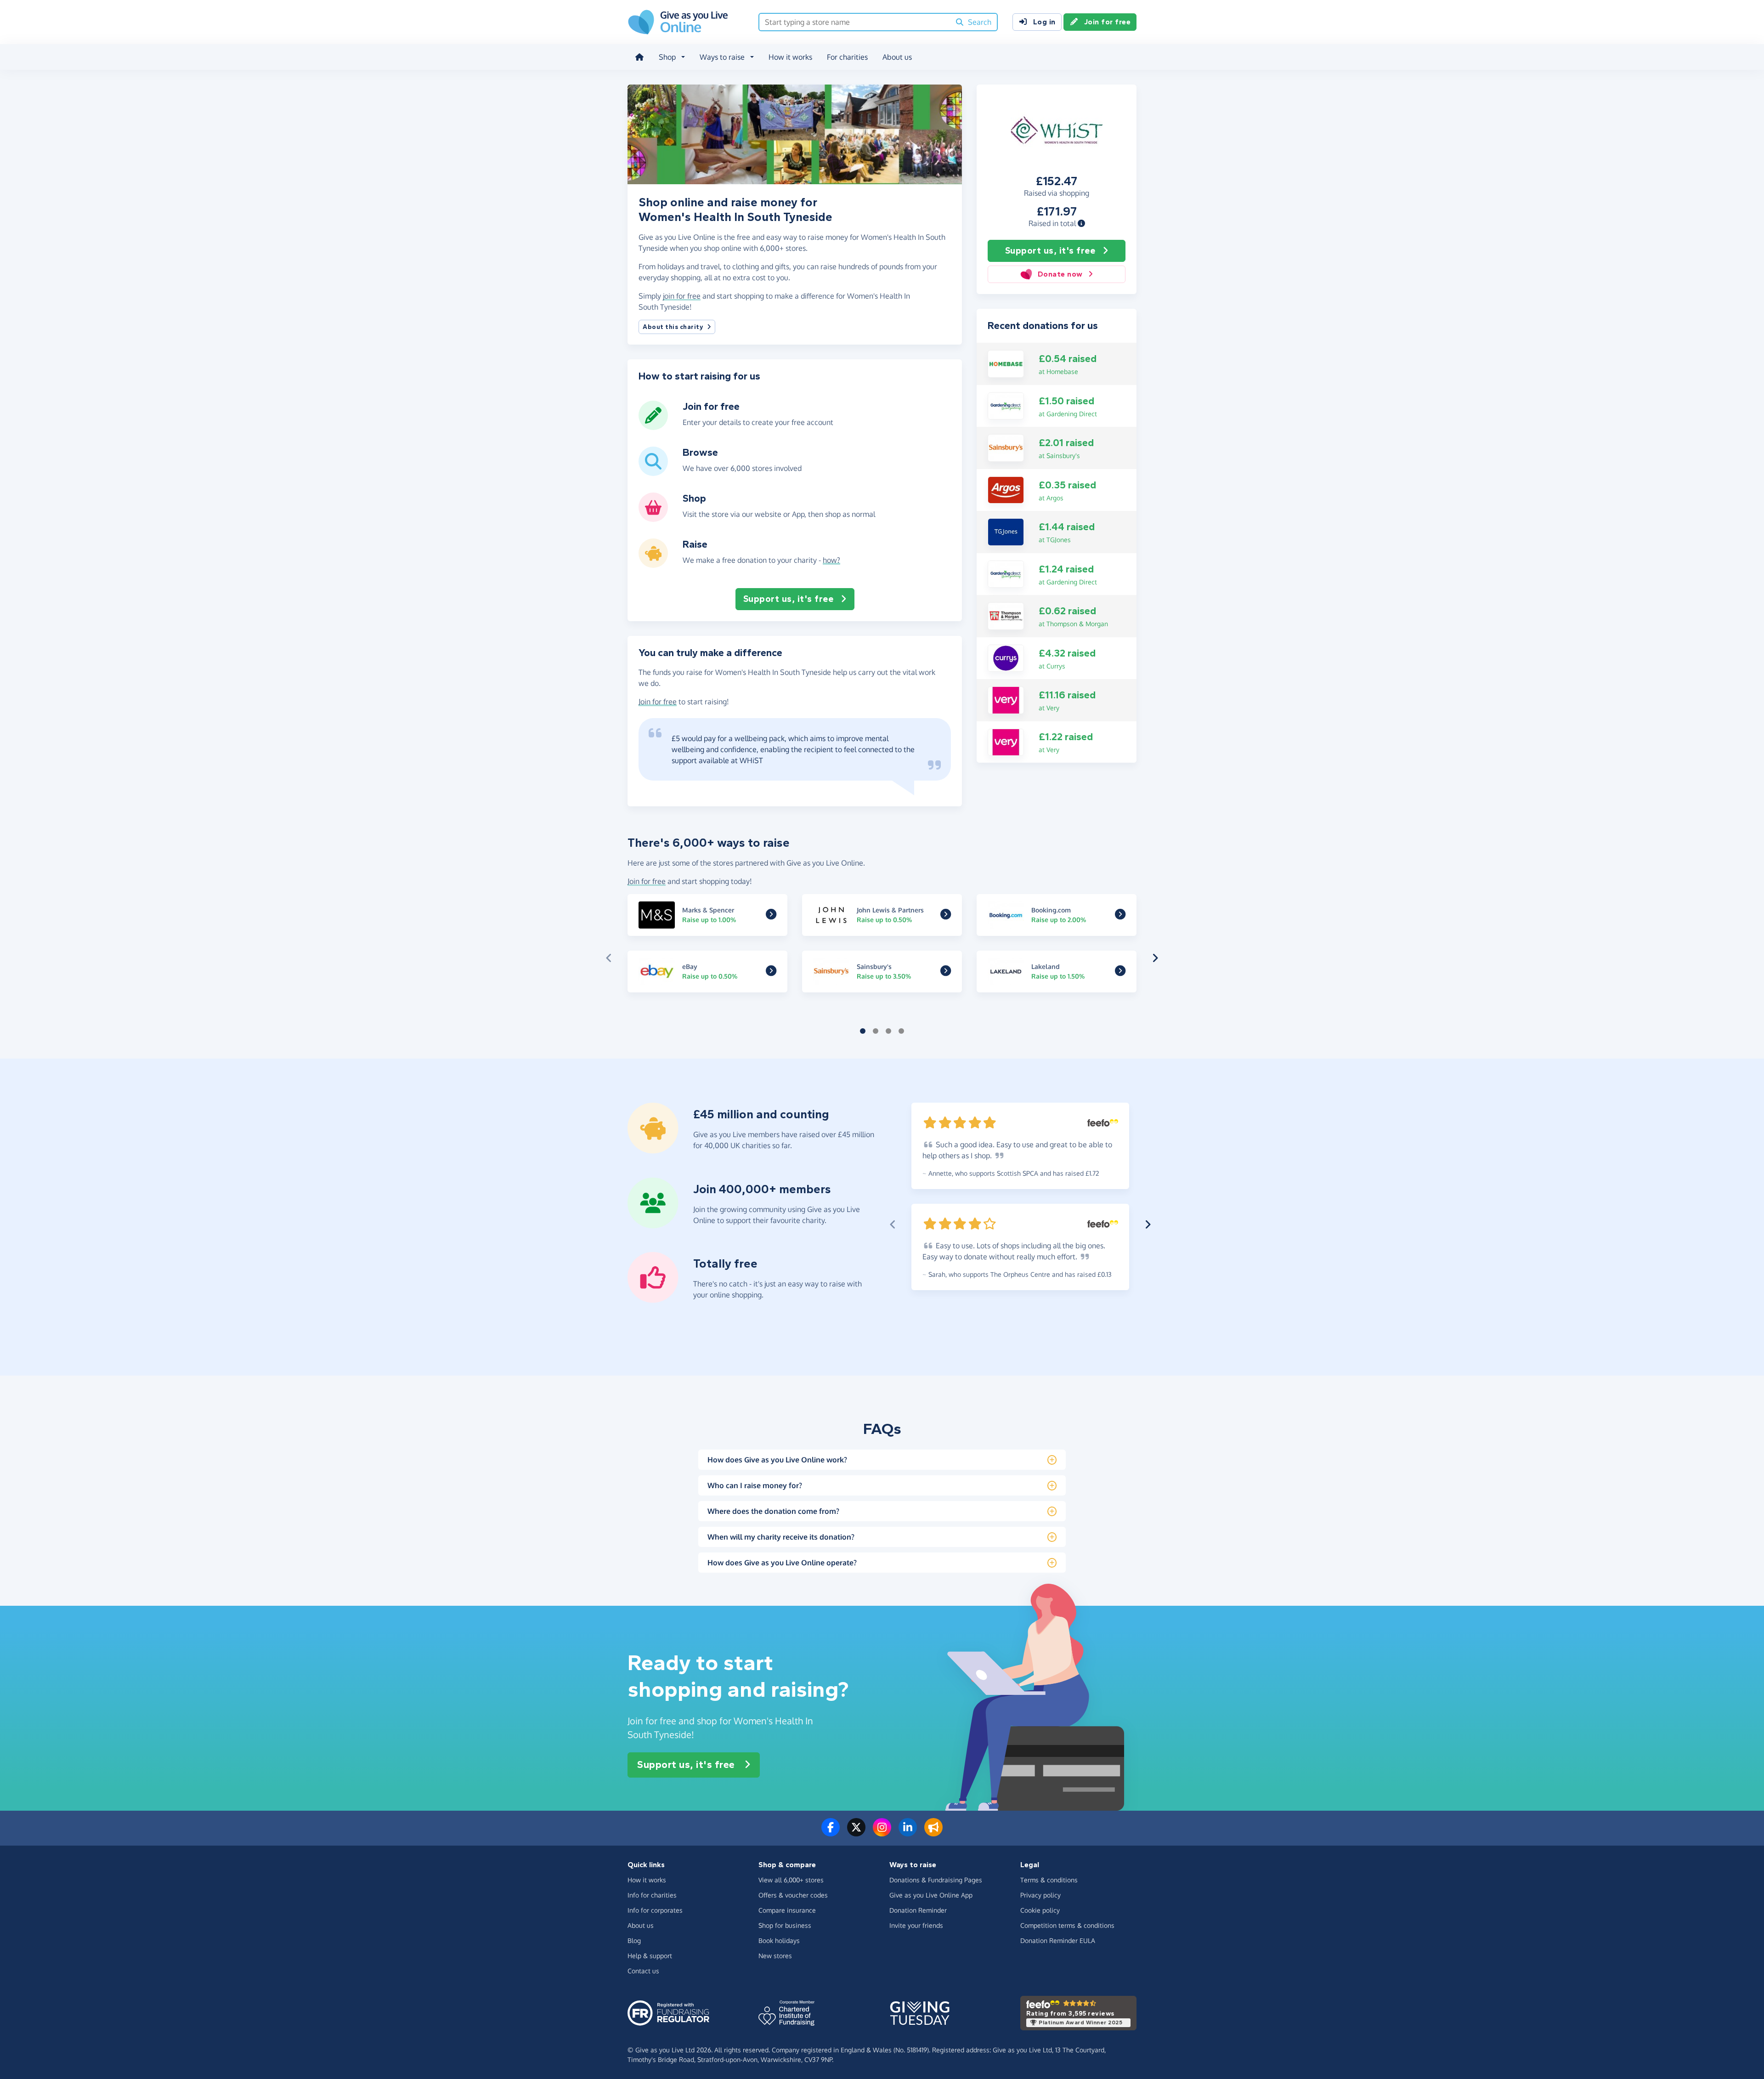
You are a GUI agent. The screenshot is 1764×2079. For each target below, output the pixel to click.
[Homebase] (1006, 363)
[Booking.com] (1120, 916)
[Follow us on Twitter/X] (856, 1833)
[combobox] (855, 22)
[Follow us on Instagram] (882, 1833)
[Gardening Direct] (1006, 405)
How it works (790, 57)
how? (831, 560)
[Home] (639, 57)
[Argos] (1006, 489)
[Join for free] (653, 426)
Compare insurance (787, 1910)
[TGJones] (1006, 531)
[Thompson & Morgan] (1006, 615)
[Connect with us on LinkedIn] (908, 1833)
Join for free (1108, 22)
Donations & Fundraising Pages (936, 1880)
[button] (1081, 223)
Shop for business (785, 1925)
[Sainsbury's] (1006, 447)
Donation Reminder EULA (1058, 1940)
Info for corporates (655, 1910)
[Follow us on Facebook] (831, 1833)
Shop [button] (667, 57)
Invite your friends (916, 1925)
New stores (775, 1956)
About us (897, 57)
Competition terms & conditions (1067, 1925)
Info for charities (652, 1895)
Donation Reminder (918, 1910)
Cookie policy (1040, 1910)
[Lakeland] (1120, 972)
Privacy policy (1040, 1895)
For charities (847, 57)
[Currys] (1006, 657)
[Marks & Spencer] (771, 916)
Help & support (650, 1956)
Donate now (1060, 274)
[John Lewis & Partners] (946, 916)
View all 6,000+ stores (791, 1880)
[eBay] (771, 972)
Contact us (643, 1971)
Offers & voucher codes (793, 1895)
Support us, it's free (1050, 251)
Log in (1044, 22)
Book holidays (779, 1940)
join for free (682, 296)
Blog (634, 1940)
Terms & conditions (1049, 1880)
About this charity (673, 327)
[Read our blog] (933, 1833)
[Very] (1006, 699)
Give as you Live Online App (931, 1895)
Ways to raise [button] (722, 57)
